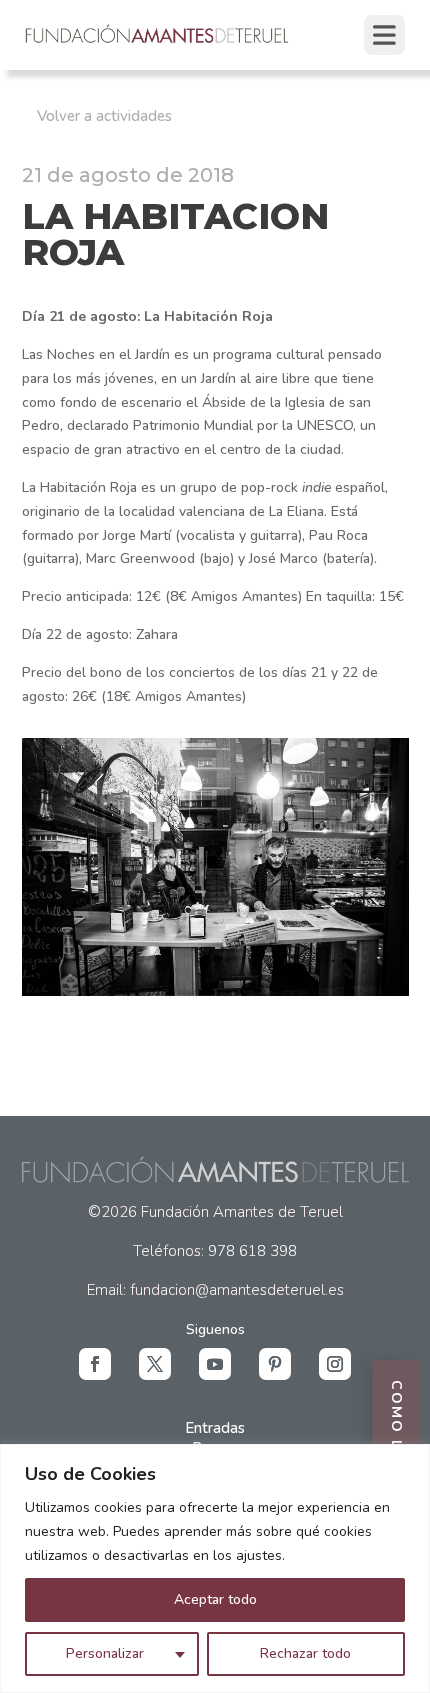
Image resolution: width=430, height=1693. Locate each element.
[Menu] (384, 35)
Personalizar (105, 1653)
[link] (158, 41)
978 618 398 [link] (252, 1251)
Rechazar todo (305, 1653)
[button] (95, 1364)
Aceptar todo (215, 1599)
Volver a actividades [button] (104, 116)
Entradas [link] (215, 1428)
